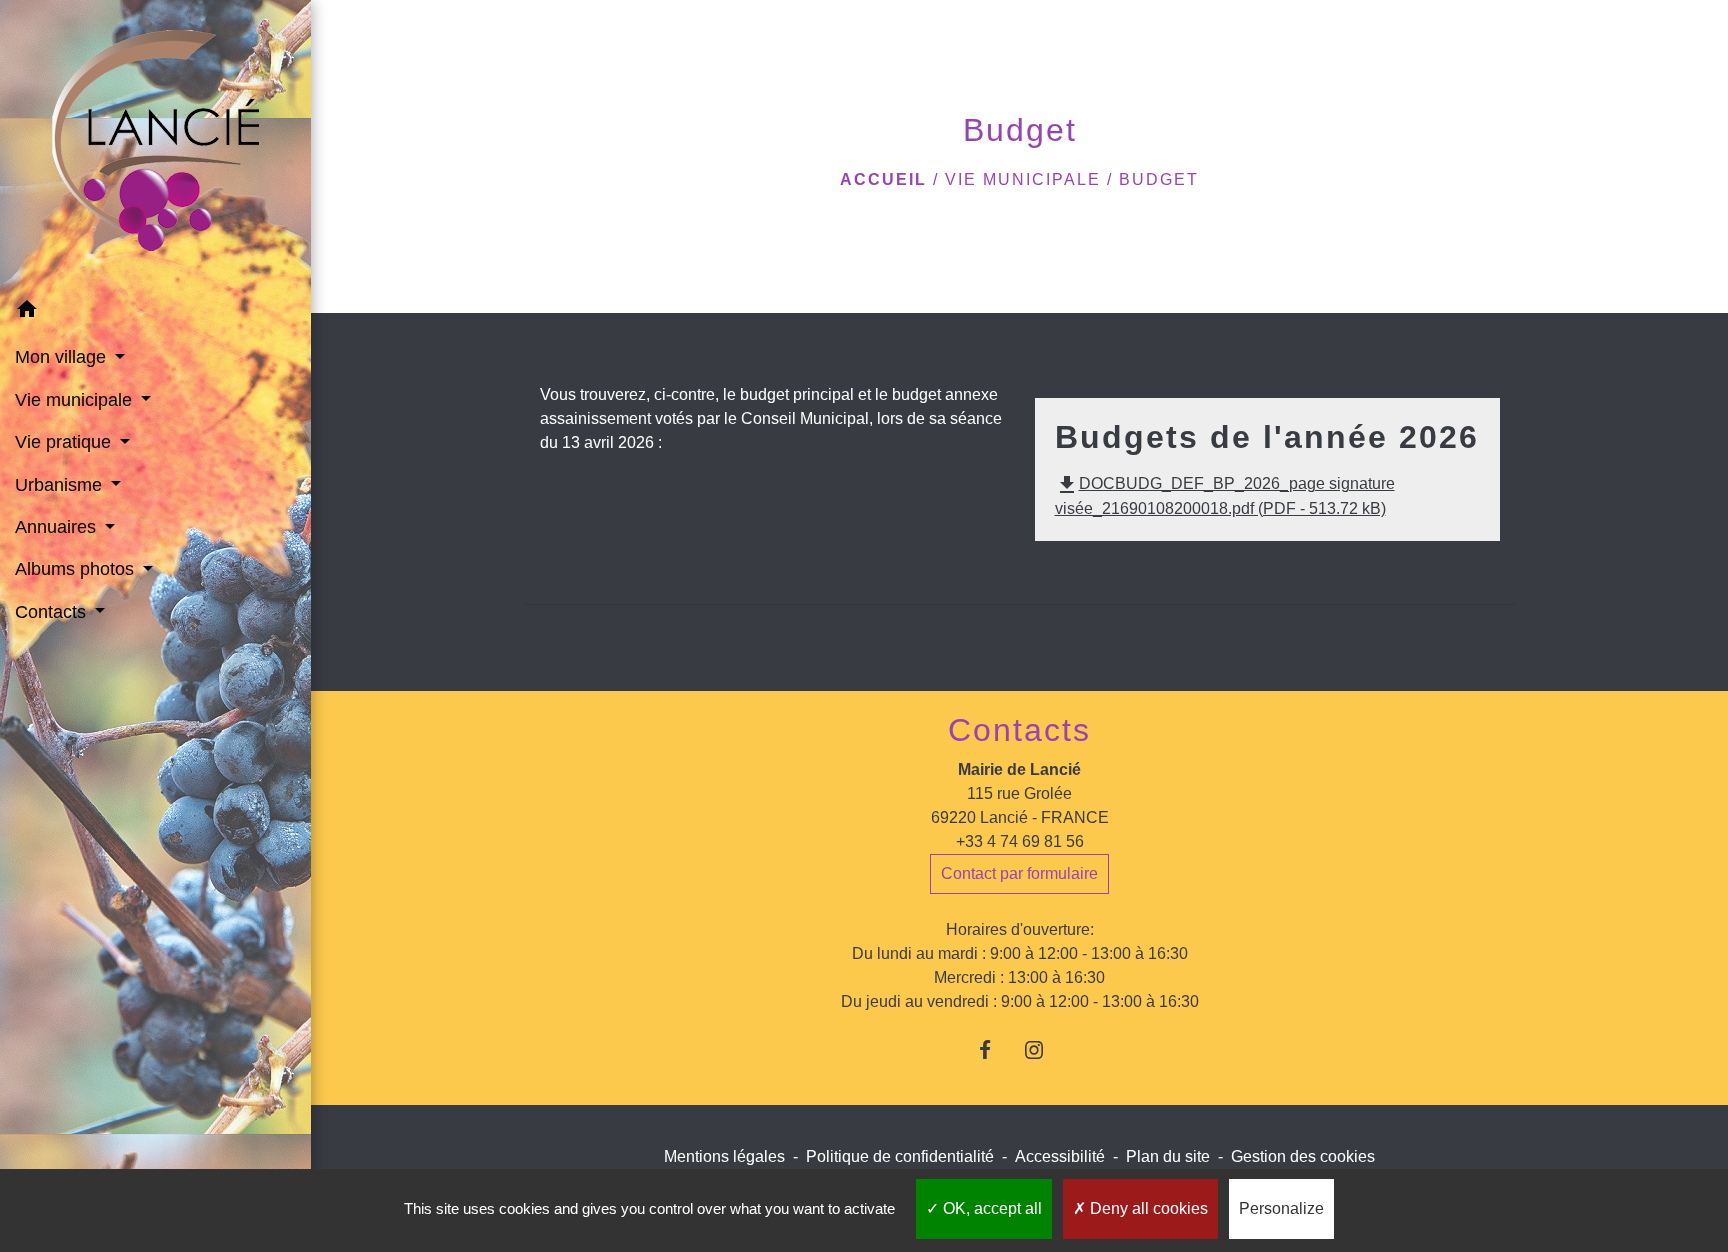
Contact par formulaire (1019, 873)
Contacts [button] (53, 612)
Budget (1159, 179)
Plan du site (1168, 1156)
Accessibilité (1060, 1156)
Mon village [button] (63, 357)
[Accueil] (155, 144)
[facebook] (994, 1049)
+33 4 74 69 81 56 (1020, 841)
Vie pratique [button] (65, 442)
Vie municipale (1023, 179)
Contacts (1019, 730)
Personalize (1281, 1208)
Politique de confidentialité (900, 1156)
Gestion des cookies (1303, 1156)
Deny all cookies (1147, 1208)
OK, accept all (990, 1208)
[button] (155, 312)
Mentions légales (724, 1156)
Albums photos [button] (77, 569)
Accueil (883, 179)
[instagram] (1044, 1049)
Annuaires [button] (58, 527)
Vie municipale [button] (76, 400)
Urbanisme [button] (61, 485)
